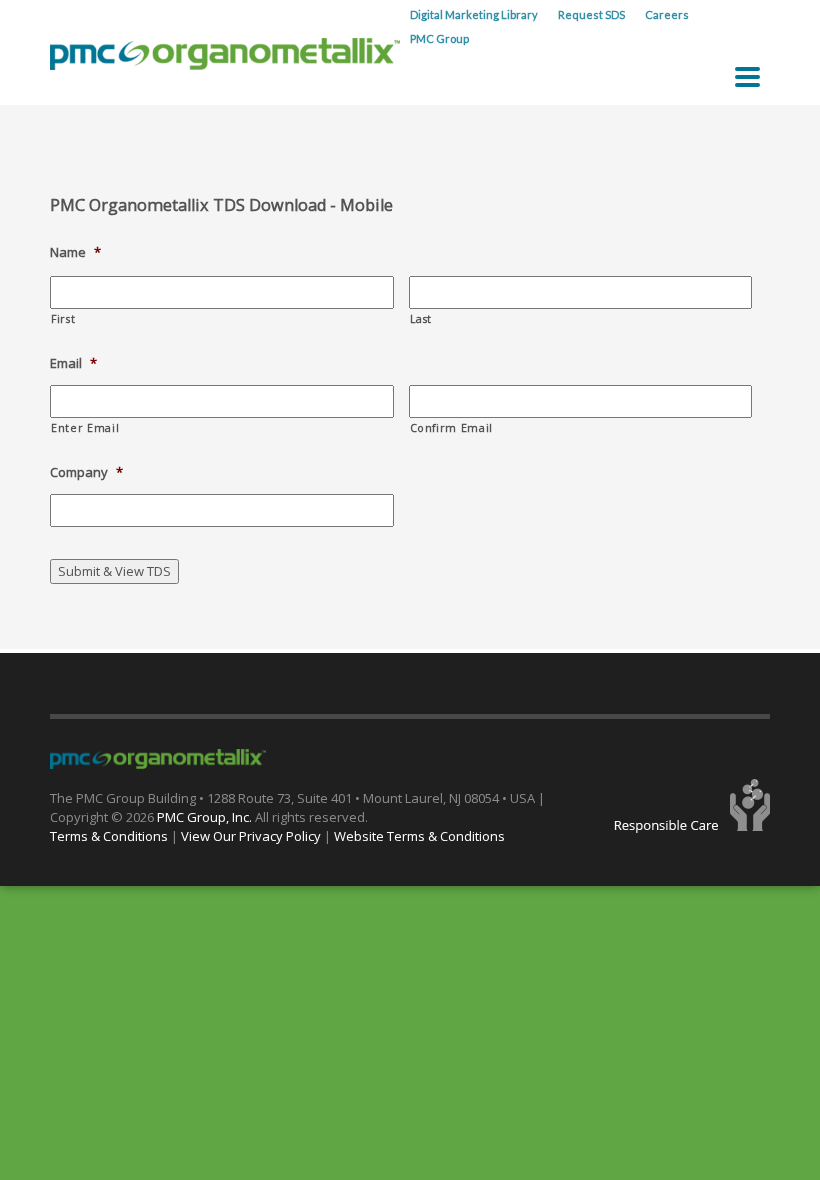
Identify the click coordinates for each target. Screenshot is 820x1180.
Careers (667, 14)
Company (86, 472)
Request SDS (591, 14)
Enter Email (85, 428)
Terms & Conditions (109, 836)
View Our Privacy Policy (251, 836)
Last (421, 319)
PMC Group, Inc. (206, 817)
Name (75, 252)
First (63, 319)
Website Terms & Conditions (419, 836)
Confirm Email (452, 428)
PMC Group (439, 38)
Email (73, 363)
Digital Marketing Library (474, 14)
